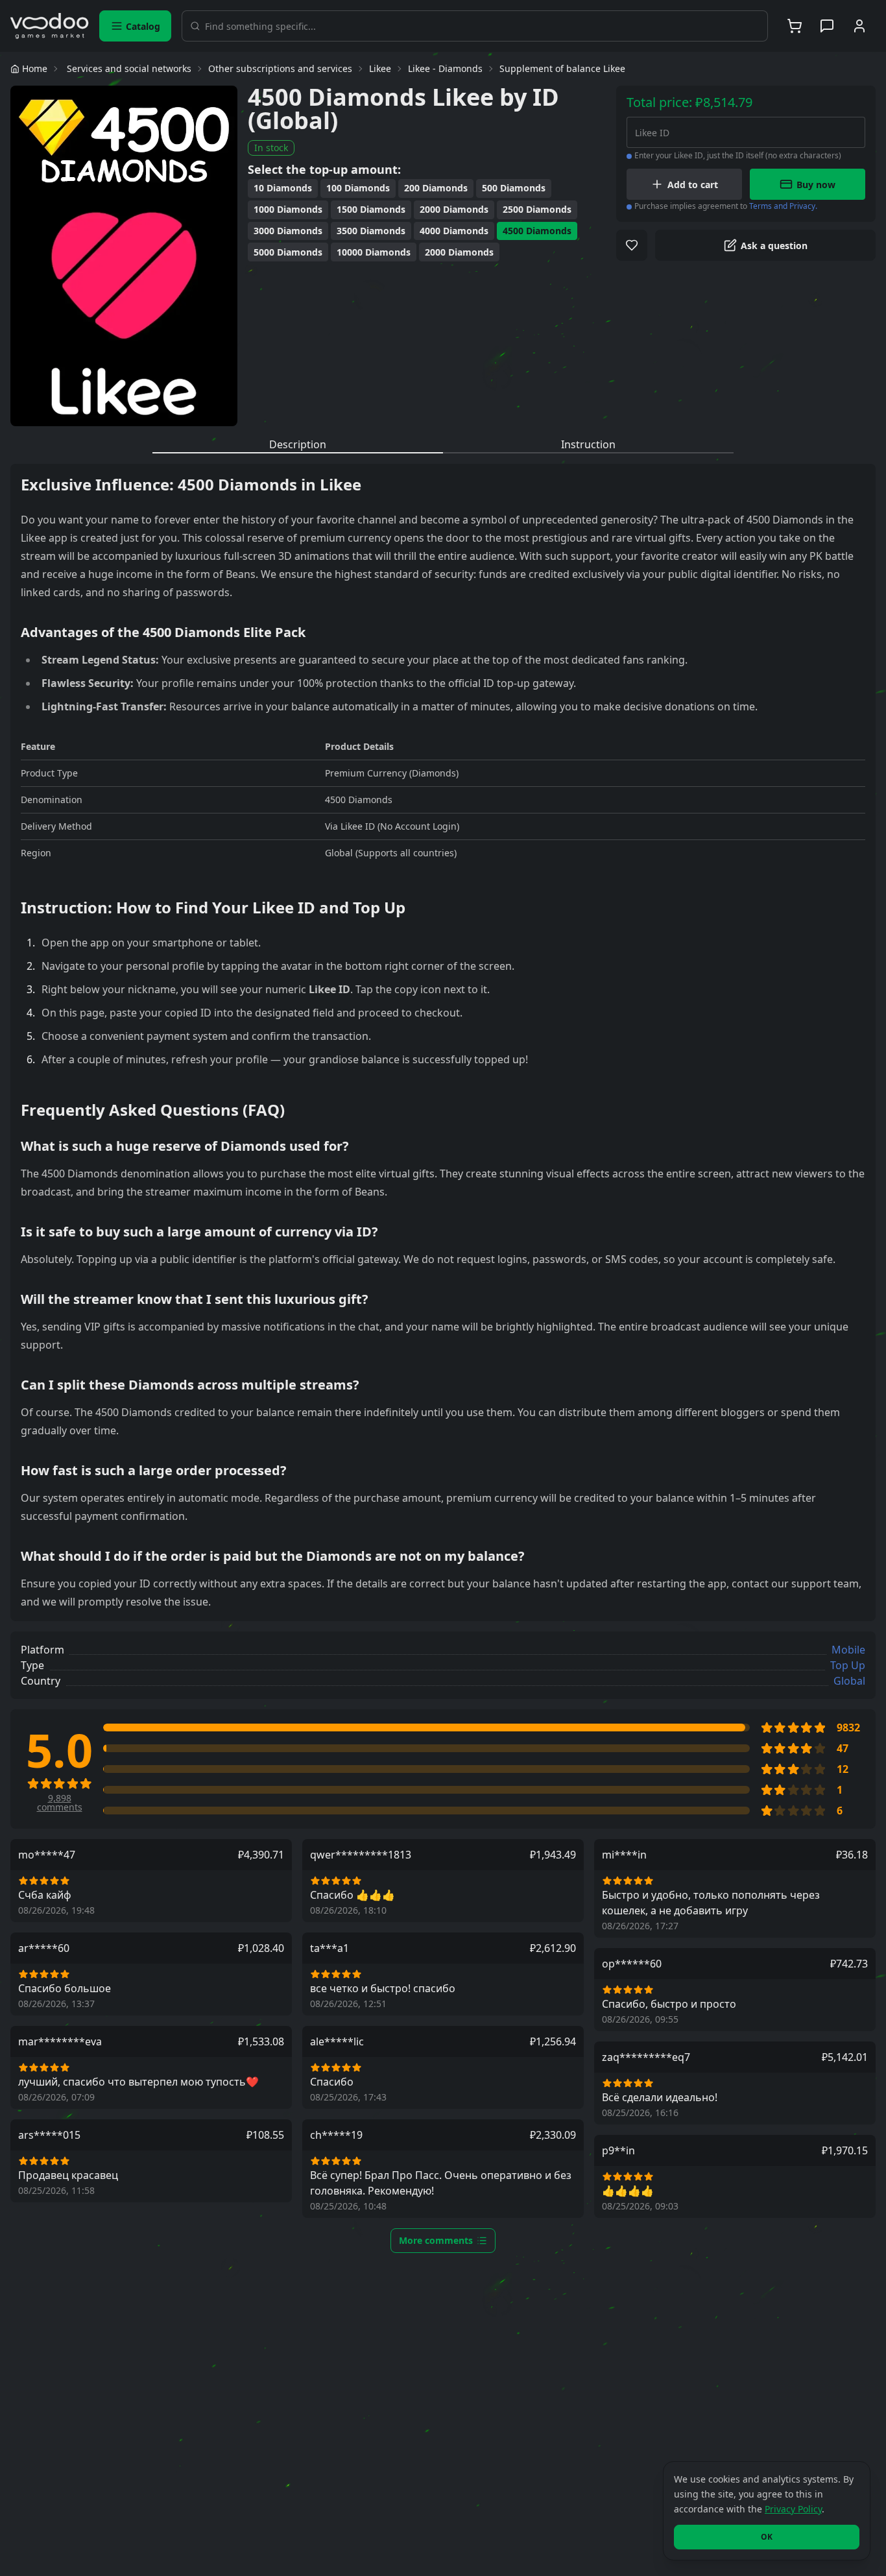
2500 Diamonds (537, 209)
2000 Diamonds (454, 209)
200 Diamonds (436, 188)
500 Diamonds (514, 188)
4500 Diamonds (537, 231)
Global (849, 1681)
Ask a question (774, 246)
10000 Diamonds (374, 252)
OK (767, 2537)
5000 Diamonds (288, 252)
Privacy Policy (793, 2509)
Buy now (816, 185)
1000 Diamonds (288, 209)
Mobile (848, 1650)
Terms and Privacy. (783, 206)
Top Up (848, 1665)
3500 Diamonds (371, 231)
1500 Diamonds (371, 209)
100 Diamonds (358, 188)
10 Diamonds (283, 188)
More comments (436, 2240)
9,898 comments (60, 1803)
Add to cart (693, 185)
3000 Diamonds (288, 231)
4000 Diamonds (454, 231)
